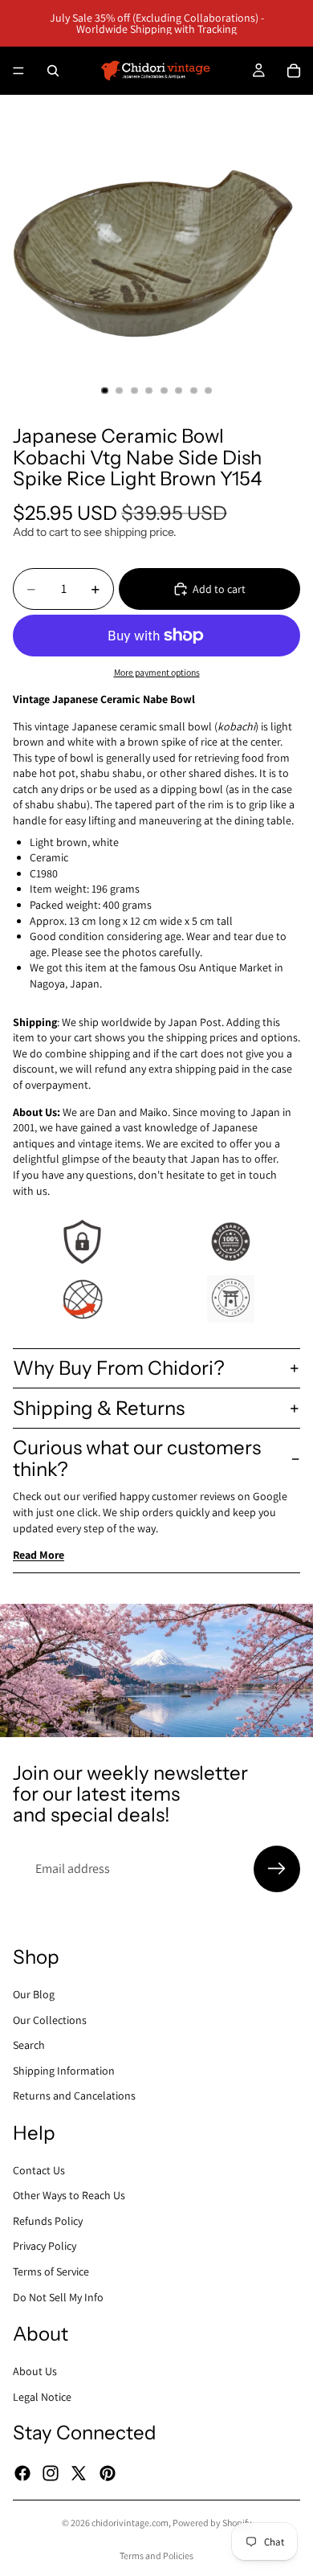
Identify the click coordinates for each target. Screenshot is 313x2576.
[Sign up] (277, 1869)
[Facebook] (22, 2472)
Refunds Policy (48, 2221)
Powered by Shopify (212, 2523)
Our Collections (50, 2019)
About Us (35, 2371)
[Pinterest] (108, 2472)
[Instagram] (51, 2472)
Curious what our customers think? (137, 1458)
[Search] (53, 71)
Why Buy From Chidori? (119, 1368)
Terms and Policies (156, 2556)
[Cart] (294, 71)
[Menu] (18, 71)
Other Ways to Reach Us (69, 2195)
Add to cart (219, 589)
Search (29, 2045)
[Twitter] (79, 2472)
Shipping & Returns (99, 1408)
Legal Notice (42, 2396)
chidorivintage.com (130, 2523)
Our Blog (34, 1994)
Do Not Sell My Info (58, 2297)
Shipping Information (64, 2071)
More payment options (157, 672)
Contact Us (39, 2170)
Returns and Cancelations (74, 2096)
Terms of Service (51, 2271)
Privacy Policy (45, 2246)
